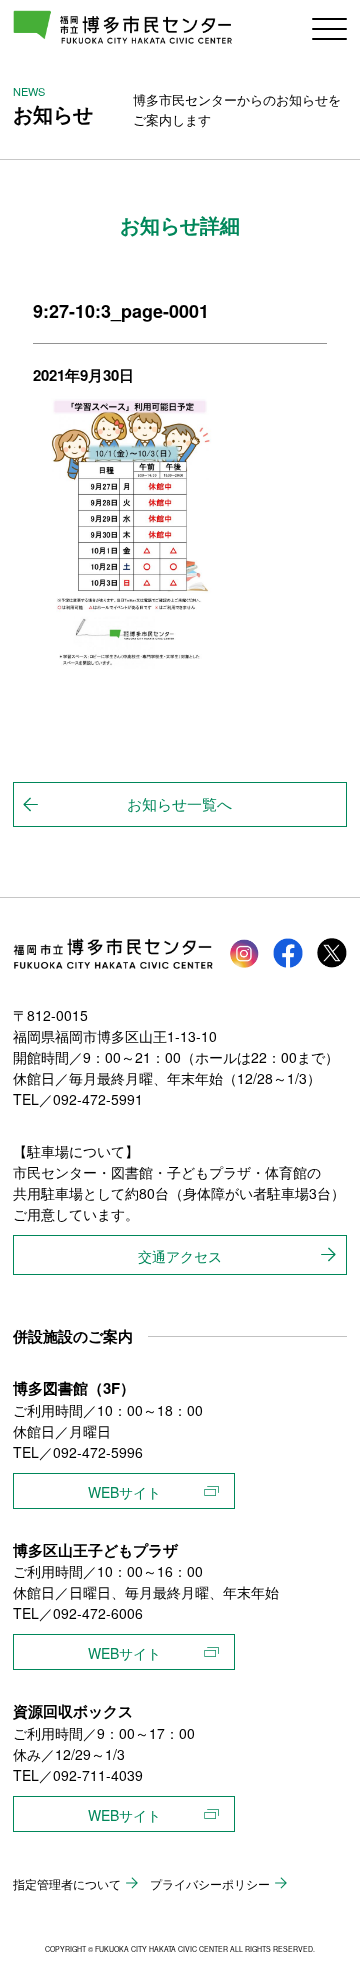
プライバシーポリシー (210, 1883)
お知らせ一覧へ (179, 803)
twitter (332, 953)
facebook (288, 953)
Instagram (244, 953)
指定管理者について (67, 1883)
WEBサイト (124, 1492)
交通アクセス (180, 1256)
